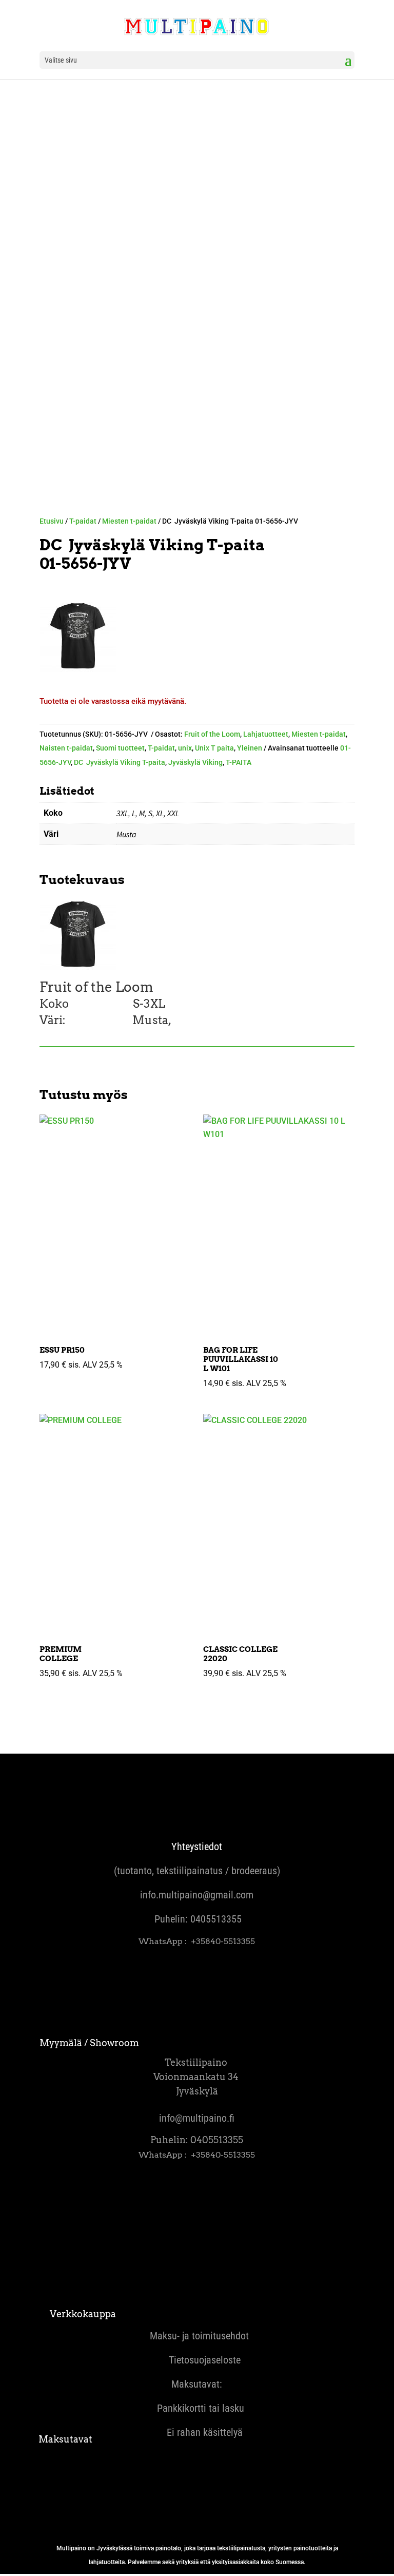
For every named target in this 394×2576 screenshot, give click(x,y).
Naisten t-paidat (66, 748)
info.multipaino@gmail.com (197, 1895)
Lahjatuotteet (266, 734)
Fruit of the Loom (212, 734)
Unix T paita (214, 748)
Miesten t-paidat (129, 521)
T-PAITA (239, 762)
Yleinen (250, 748)
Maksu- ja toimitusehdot (197, 2336)
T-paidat (83, 521)
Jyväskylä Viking (195, 762)
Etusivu (52, 521)
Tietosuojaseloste (197, 2360)
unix (185, 748)
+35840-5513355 (223, 1941)
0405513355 (216, 1919)
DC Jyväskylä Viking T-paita (120, 762)
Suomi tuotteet (120, 748)
